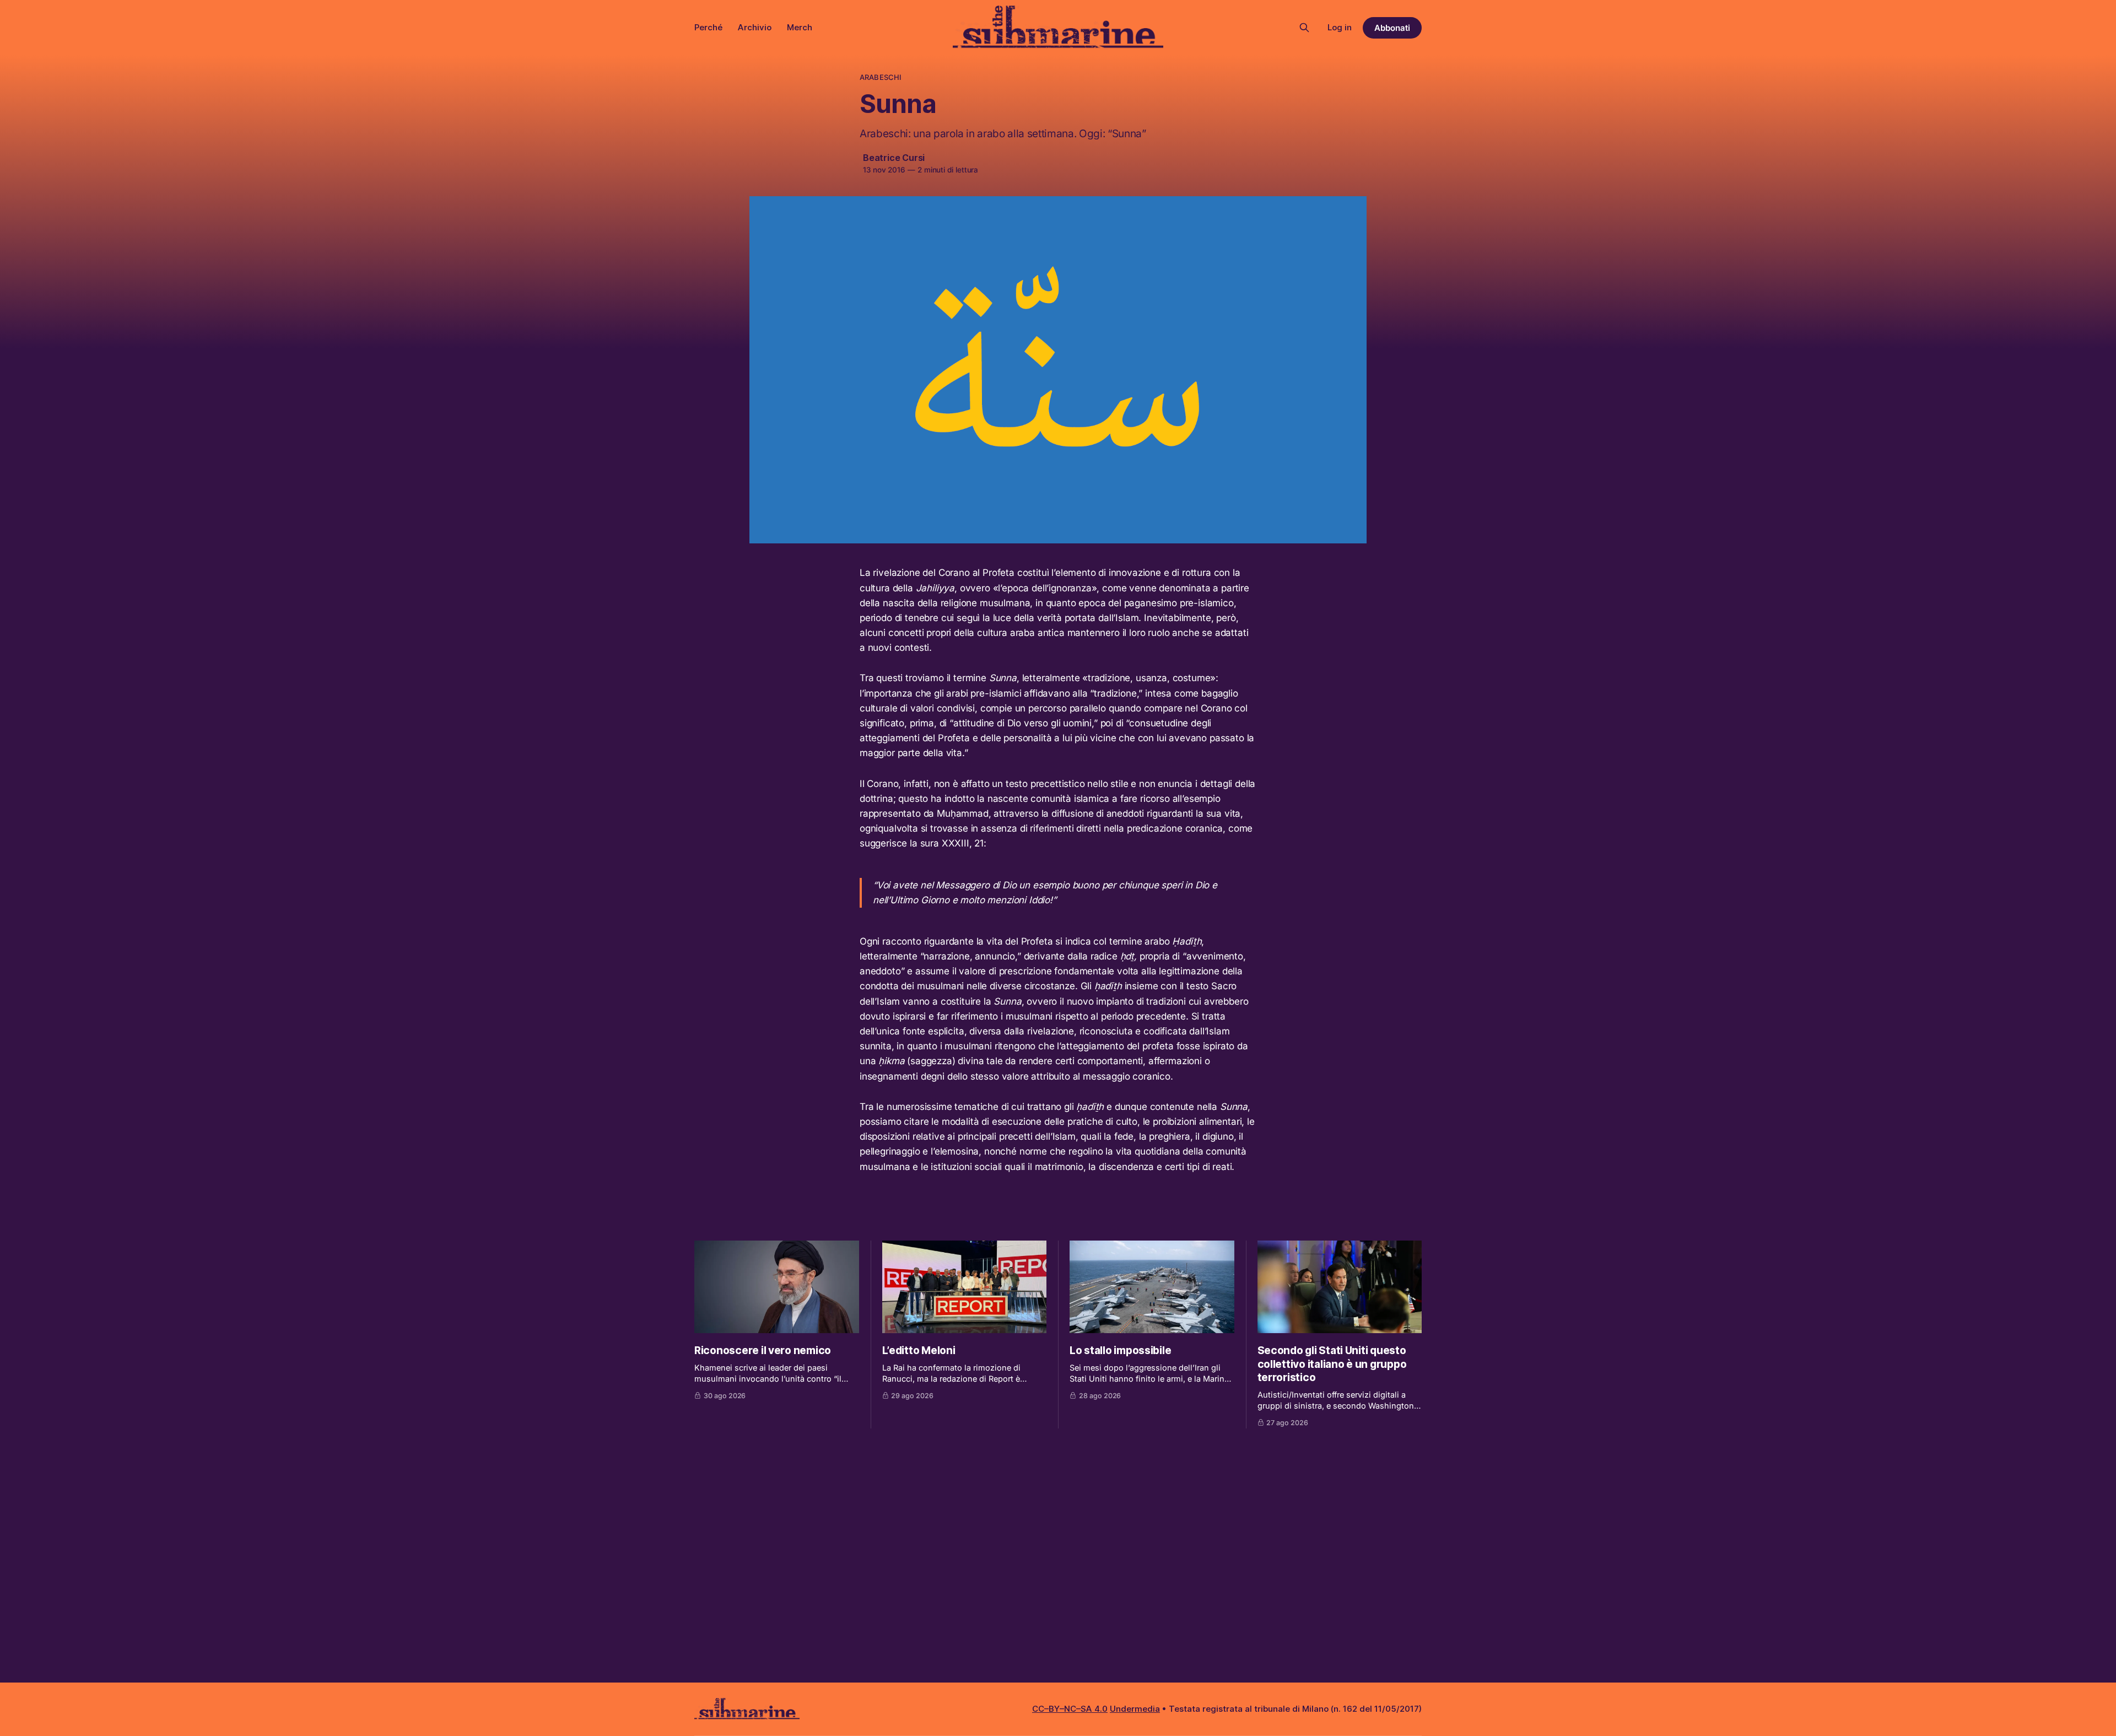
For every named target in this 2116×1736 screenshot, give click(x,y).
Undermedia (1135, 1709)
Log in (1340, 27)
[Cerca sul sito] (1304, 28)
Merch (800, 27)
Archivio (755, 27)
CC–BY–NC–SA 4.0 (1070, 1709)
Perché (708, 27)
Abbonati (1392, 28)
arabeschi (881, 77)
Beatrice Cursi (894, 158)
